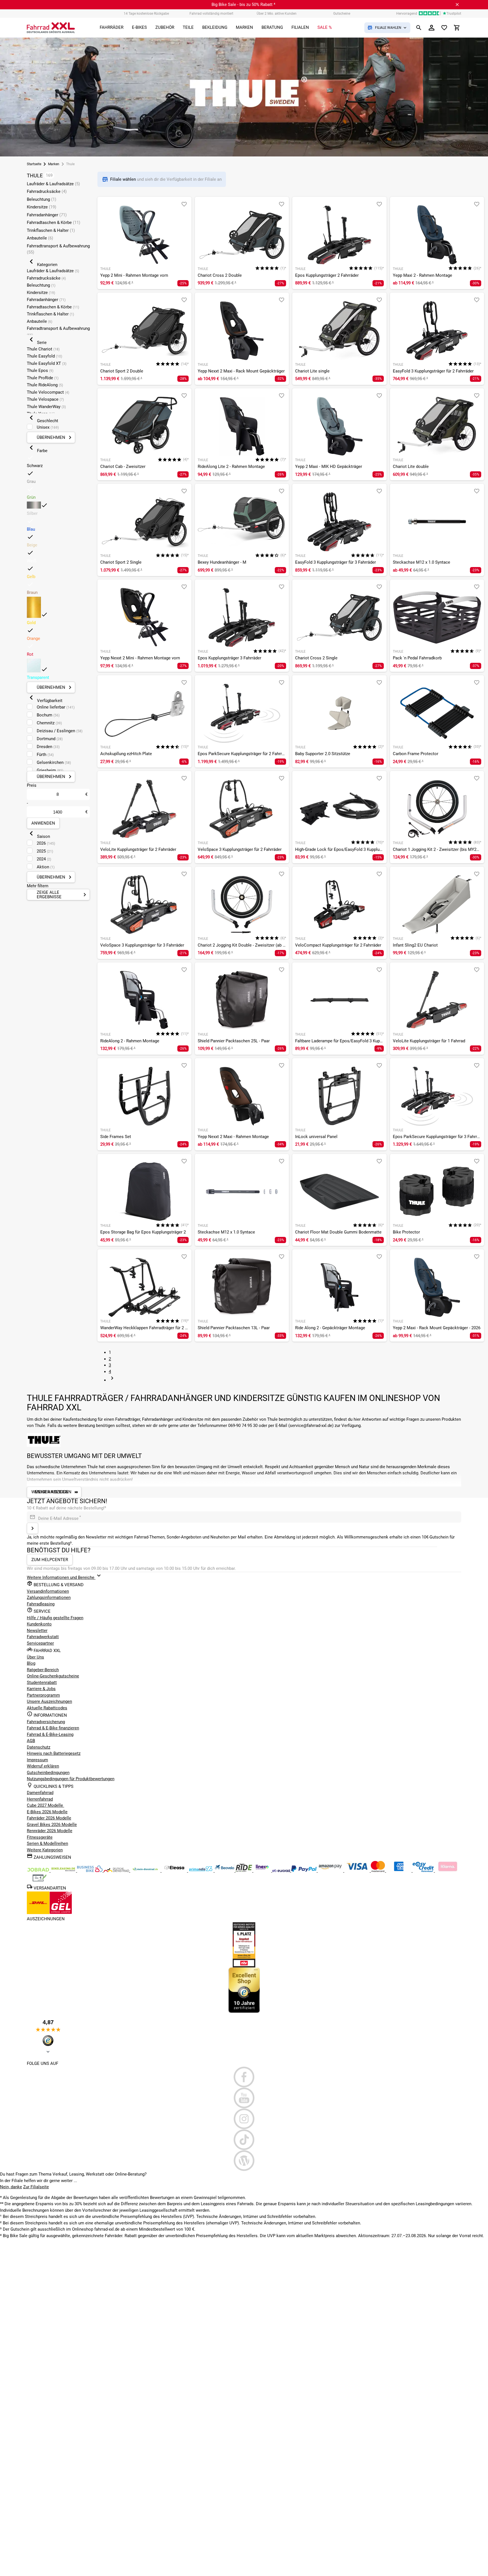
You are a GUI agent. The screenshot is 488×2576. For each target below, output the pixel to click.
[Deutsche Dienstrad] (117, 1871)
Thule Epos (40, 371)
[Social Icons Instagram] (244, 2119)
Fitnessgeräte (40, 1837)
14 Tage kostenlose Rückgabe (146, 14)
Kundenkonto (39, 1624)
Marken (54, 164)
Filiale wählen (124, 179)
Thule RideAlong (45, 385)
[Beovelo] (244, 1871)
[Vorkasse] (40, 1881)
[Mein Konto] (432, 28)
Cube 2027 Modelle (45, 1805)
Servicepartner (40, 1643)
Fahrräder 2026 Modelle (49, 1818)
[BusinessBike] (90, 1871)
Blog (31, 1663)
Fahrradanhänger (47, 215)
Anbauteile (40, 238)
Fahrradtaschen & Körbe (54, 223)
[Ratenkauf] (424, 1871)
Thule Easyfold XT (47, 363)
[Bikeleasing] (64, 1871)
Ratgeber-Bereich (43, 1670)
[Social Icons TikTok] (244, 2140)
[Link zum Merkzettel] (444, 28)
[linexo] (263, 1871)
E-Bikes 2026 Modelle (47, 1812)
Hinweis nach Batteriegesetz (54, 1753)
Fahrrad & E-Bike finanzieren (53, 1728)
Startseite (34, 164)
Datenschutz (39, 1747)
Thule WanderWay (46, 407)
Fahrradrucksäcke (47, 191)
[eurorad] (282, 1871)
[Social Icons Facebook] (244, 2077)
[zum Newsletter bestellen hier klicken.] (32, 1528)
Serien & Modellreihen (47, 1843)
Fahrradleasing (41, 1604)
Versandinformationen (48, 1591)
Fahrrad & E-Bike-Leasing (50, 1734)
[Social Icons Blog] (244, 2161)
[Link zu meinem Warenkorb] (457, 28)
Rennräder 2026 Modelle (50, 1831)
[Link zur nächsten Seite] (112, 1380)
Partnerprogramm (43, 1695)
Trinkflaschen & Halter (51, 230)
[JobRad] (39, 1871)
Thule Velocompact (48, 392)
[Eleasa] (175, 1871)
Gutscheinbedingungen (48, 1773)
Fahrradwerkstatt (43, 1637)
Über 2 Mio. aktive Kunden (277, 14)
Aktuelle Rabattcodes (47, 1708)
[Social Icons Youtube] (244, 2098)
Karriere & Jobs (41, 1689)
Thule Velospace (45, 399)
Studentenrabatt (42, 1683)
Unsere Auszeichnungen (49, 1701)
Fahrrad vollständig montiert (211, 14)
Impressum (37, 1760)
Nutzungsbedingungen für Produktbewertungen (71, 1779)
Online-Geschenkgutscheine (53, 1676)
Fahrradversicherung (46, 1722)
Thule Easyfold (44, 356)
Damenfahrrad (40, 1793)
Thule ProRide (43, 378)
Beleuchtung (42, 199)
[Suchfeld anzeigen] (419, 28)
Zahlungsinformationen (49, 1598)
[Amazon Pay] (331, 1871)
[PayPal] (304, 1871)
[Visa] (358, 1871)
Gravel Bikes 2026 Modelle (52, 1825)
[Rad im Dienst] (225, 1871)
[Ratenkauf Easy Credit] (448, 1871)
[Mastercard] (378, 1871)
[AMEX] (399, 1871)
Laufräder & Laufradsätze (53, 184)
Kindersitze (42, 207)
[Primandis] (201, 1871)
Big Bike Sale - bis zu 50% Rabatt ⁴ (243, 5)
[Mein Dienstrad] (146, 1871)
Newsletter (37, 1631)
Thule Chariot (43, 349)
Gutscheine (342, 14)
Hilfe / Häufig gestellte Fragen (55, 1618)
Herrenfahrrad (40, 1799)
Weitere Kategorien (45, 1850)
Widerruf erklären (43, 1766)
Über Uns (35, 1657)
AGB (31, 1741)
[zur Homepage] (51, 28)
